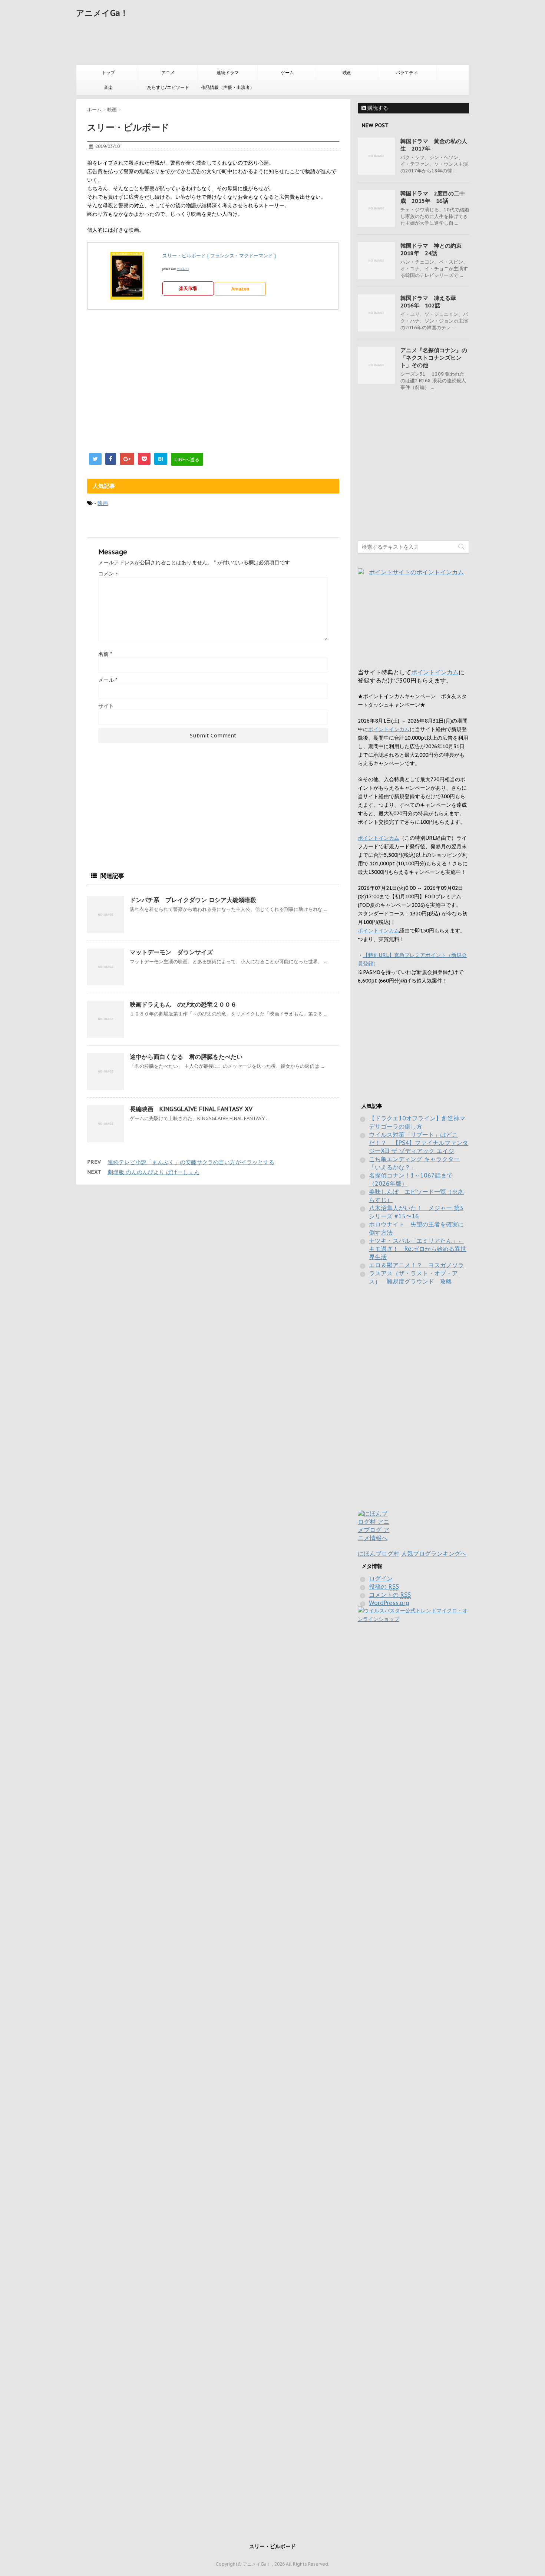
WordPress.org (389, 1603)
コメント (109, 574)
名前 (105, 654)
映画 (347, 72)
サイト (106, 706)
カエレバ (183, 269)
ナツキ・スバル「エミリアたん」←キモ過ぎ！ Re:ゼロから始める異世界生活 (418, 1249)
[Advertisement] (211, 43)
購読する (377, 108)
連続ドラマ (228, 72)
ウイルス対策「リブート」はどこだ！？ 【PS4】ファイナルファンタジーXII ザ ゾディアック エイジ (419, 1143)
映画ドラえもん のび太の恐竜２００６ (183, 1004)
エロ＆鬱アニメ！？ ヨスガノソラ (416, 1265)
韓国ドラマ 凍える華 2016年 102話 (431, 302)
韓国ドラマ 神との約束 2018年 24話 (434, 249)
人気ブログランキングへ (434, 1553)
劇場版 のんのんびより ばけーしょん (153, 1172)
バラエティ (407, 72)
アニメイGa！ (102, 13)
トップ (108, 72)
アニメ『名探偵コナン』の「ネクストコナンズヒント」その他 (434, 358)
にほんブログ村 (379, 1553)
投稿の (384, 1586)
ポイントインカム (435, 672)
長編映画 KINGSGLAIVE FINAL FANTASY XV (191, 1109)
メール (108, 680)
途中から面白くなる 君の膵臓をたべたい (186, 1057)
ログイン (381, 1578)
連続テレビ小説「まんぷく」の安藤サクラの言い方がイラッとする (191, 1162)
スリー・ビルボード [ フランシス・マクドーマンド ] (219, 256)
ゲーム (287, 72)
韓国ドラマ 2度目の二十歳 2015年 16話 (433, 197)
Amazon (240, 289)
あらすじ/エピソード (168, 87)
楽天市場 (188, 288)
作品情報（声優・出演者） (228, 87)
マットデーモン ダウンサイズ (171, 952)
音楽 (108, 87)
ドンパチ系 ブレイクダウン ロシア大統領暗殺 (193, 900)
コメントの (390, 1595)
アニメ (168, 72)
